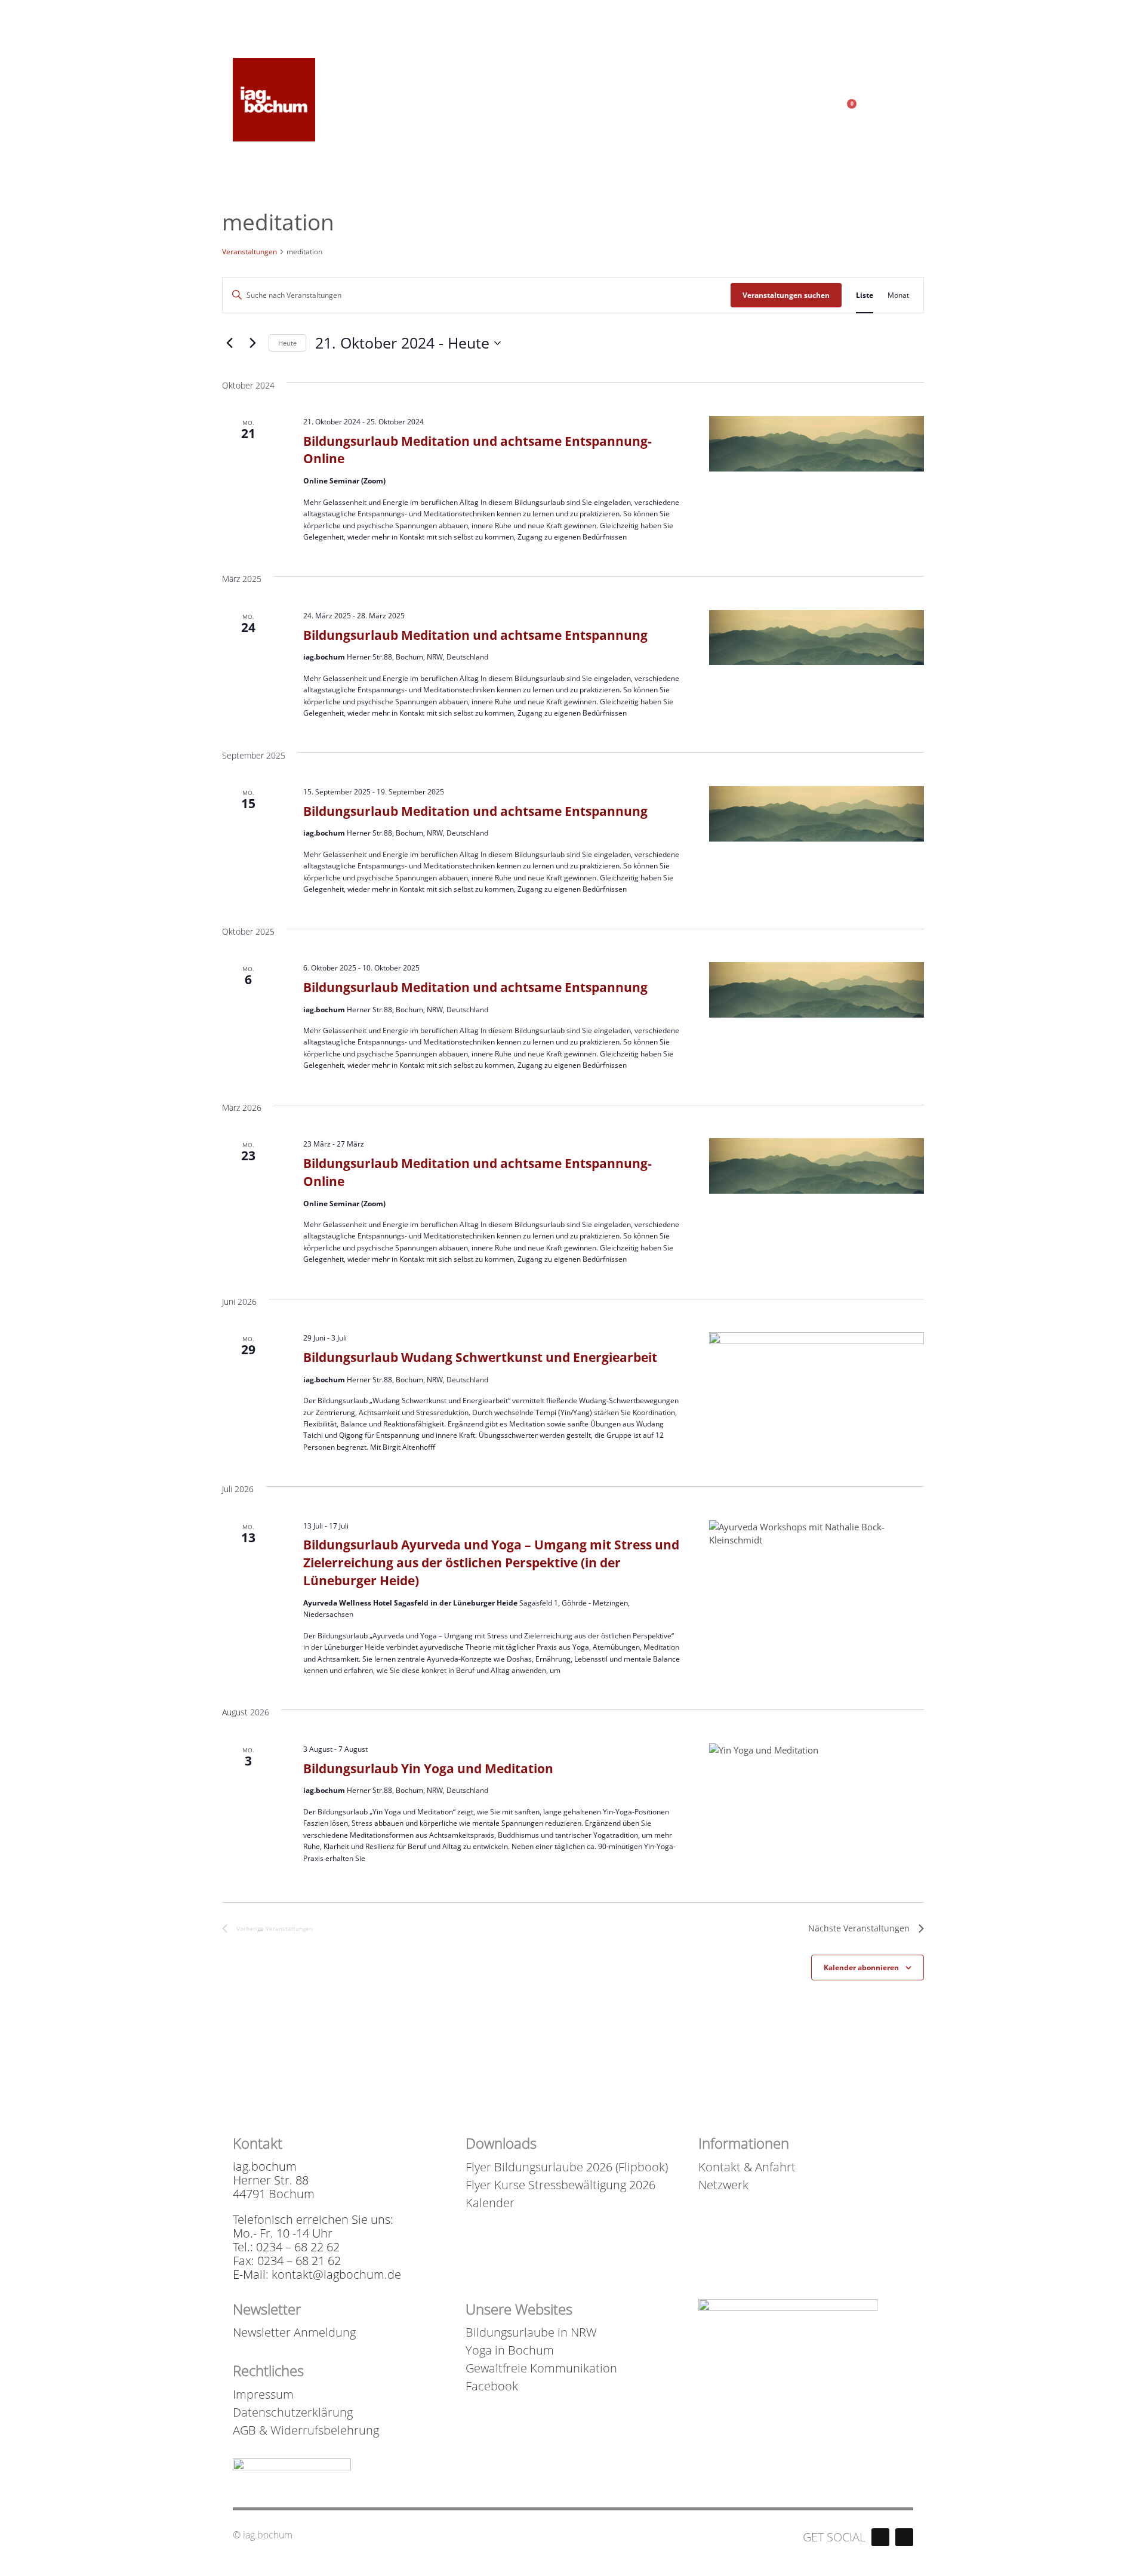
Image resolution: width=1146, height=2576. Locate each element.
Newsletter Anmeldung (294, 2332)
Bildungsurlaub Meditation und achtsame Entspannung (475, 635)
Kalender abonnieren (861, 1968)
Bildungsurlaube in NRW (531, 2332)
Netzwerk (723, 2185)
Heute (287, 343)
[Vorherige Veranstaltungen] (229, 343)
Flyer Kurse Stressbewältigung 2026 (560, 2185)
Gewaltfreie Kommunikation (541, 2368)
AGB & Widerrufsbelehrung (306, 2430)
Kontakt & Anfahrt (747, 2167)
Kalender (490, 2203)
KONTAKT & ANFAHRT (791, 11)
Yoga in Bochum (510, 2350)
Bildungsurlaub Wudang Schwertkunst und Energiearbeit (480, 1357)
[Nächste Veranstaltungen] (252, 343)
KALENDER (881, 11)
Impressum (263, 2395)
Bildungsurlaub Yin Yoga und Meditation (428, 1768)
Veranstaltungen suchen (786, 295)
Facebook (492, 2386)
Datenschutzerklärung (293, 2412)
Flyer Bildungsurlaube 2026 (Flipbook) (567, 2167)
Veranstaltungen (249, 252)
